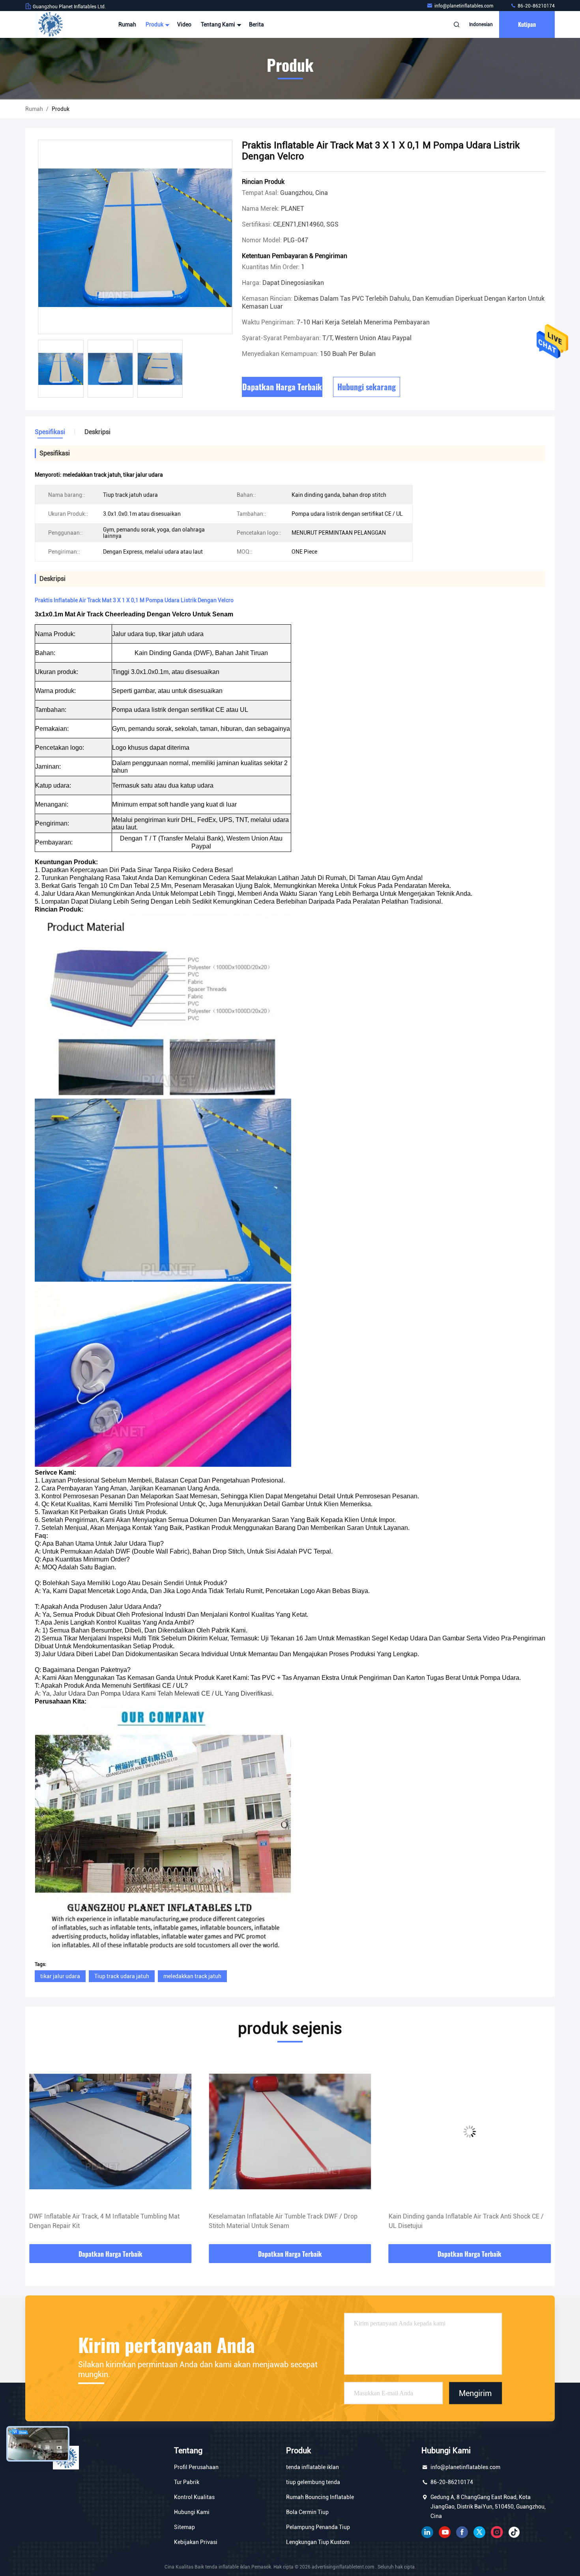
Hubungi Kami (192, 2512)
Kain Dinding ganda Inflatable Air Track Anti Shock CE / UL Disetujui (286, 2221)
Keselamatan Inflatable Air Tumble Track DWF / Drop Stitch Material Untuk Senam (104, 2221)
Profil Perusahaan (196, 2467)
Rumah (127, 24)
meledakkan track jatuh (192, 1976)
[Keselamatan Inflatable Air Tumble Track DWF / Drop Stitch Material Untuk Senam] (110, 2131)
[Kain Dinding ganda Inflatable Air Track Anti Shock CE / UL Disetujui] (290, 2131)
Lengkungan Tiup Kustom (318, 2542)
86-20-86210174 (536, 6)
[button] (39, 2150)
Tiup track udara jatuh (122, 1976)
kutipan (527, 24)
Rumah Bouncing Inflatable (320, 2497)
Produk (155, 24)
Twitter (479, 2532)
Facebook (462, 2532)
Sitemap (184, 2527)
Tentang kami (219, 24)
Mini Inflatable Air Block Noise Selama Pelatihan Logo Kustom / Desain (464, 2221)
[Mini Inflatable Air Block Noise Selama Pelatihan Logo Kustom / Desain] (470, 2131)
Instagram (497, 2532)
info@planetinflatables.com (464, 6)
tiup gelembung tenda (313, 2482)
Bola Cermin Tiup (307, 2512)
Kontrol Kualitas (194, 2497)
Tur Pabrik (187, 2482)
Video (184, 24)
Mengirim (475, 2393)
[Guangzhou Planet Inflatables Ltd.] (50, 24)
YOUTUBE (445, 2532)
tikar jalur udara (60, 1976)
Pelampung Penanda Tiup (318, 2527)
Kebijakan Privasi (196, 2542)
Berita (256, 24)
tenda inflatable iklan (312, 2467)
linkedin (427, 2532)
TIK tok (514, 2532)
